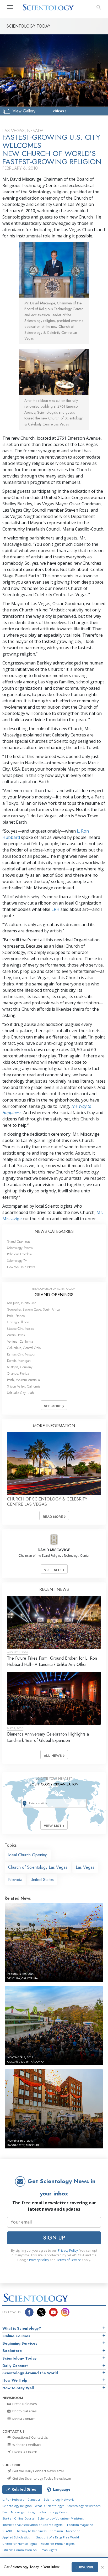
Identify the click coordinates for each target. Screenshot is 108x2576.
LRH (55, 909)
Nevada (15, 1880)
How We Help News (21, 1267)
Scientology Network (59, 2499)
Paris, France (16, 1316)
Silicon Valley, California (24, 1386)
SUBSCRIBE (85, 2567)
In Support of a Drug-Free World (56, 2537)
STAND (7, 2531)
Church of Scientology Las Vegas (38, 1867)
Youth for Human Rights (57, 2544)
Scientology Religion (17, 2506)
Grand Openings (19, 1241)
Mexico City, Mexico (21, 1329)
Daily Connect (15, 2366)
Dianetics (34, 2499)
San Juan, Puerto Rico (22, 1303)
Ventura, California (20, 1341)
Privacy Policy (68, 2250)
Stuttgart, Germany (20, 1367)
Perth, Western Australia (23, 1380)
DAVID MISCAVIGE (54, 1550)
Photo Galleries (24, 2411)
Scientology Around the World (30, 2373)
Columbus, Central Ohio (24, 1348)
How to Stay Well (18, 2388)
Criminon (56, 2531)
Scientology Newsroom (84, 2506)
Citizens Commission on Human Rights (30, 2550)
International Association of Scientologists (32, 2525)
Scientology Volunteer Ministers (61, 2518)
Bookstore (12, 2351)
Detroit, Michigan (19, 1361)
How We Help (15, 2380)
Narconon (73, 2531)
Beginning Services (20, 2343)
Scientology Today (20, 2358)
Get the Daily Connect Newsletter (38, 2471)
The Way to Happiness (31, 2531)
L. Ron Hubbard (13, 2499)
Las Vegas (85, 1867)
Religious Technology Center (48, 2512)
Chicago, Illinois (18, 1322)
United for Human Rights (20, 2544)
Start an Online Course (18, 2518)
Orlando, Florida (18, 1373)
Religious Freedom (19, 1254)
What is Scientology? (22, 2328)
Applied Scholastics (16, 2537)
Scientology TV (17, 1261)
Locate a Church (24, 2452)
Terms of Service (69, 2260)
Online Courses (16, 2336)
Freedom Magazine (79, 2525)
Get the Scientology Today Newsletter (41, 2478)
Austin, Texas (16, 1335)
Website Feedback (26, 2445)
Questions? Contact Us (30, 2437)
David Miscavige (13, 2512)
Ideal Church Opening (28, 1855)
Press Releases (24, 2404)
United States (42, 1880)
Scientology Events (20, 1248)
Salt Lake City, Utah (20, 1393)
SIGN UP (54, 2238)
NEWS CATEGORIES (54, 1231)
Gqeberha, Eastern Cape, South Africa (33, 1309)
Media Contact (23, 2419)
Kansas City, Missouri (22, 1354)
